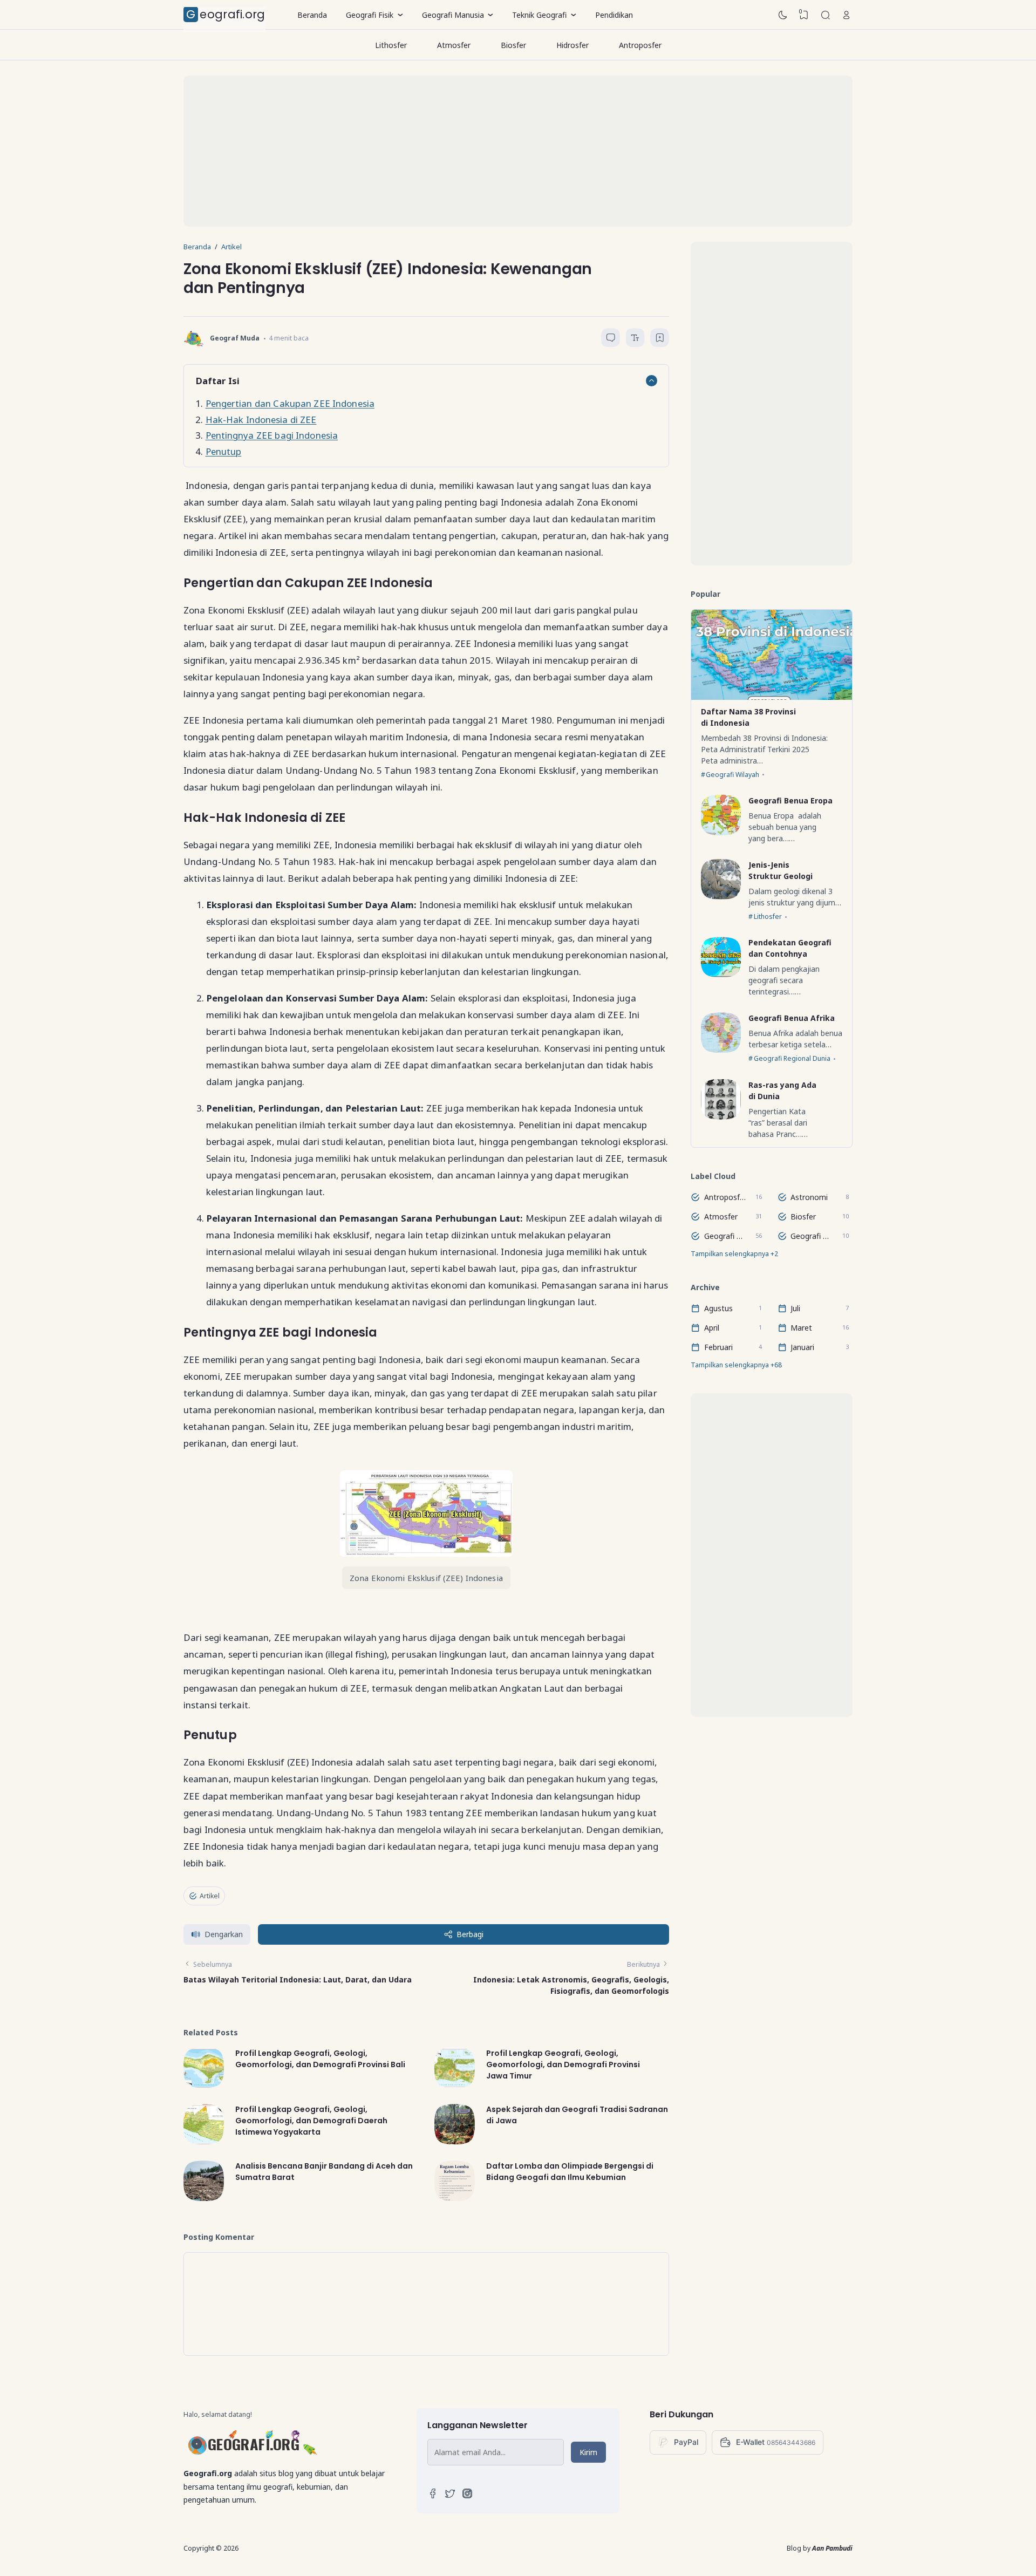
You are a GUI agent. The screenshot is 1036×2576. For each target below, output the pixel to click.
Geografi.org (226, 14)
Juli (795, 1308)
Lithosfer (391, 45)
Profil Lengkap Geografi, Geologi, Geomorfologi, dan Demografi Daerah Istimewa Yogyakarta (311, 2121)
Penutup (224, 451)
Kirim (588, 2452)
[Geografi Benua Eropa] (721, 832)
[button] (217, 1935)
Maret (801, 1328)
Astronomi (809, 1197)
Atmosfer (454, 45)
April (712, 1328)
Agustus (718, 1308)
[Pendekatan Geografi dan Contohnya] (721, 974)
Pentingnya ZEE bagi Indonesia (272, 435)
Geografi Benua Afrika (792, 1018)
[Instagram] (467, 2496)
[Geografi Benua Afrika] (721, 1050)
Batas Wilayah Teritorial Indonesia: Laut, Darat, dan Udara (298, 1979)
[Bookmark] (660, 340)
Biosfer (513, 45)
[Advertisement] (507, 151)
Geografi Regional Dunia (792, 1058)
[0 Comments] (611, 338)
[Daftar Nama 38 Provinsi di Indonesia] (772, 697)
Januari (802, 1347)
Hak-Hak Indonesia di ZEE (261, 420)
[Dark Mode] (783, 15)
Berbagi (470, 1934)
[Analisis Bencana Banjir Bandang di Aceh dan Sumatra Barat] (204, 2198)
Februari (718, 1347)
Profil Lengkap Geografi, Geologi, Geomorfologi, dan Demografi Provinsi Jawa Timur (563, 2064)
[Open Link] (847, 15)
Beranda (312, 15)
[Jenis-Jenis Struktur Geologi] (721, 897)
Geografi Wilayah (732, 775)
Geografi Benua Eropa (790, 800)
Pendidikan (614, 15)
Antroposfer (640, 45)
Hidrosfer (572, 45)
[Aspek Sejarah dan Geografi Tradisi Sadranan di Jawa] (455, 2141)
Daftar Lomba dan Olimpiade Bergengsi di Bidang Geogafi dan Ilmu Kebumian (570, 2172)
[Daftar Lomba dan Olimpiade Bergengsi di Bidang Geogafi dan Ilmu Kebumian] (455, 2198)
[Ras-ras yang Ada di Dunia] (721, 1117)
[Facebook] (433, 2496)
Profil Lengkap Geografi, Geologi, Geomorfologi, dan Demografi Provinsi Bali (320, 2058)
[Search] (826, 15)
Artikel (210, 1896)
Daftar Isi (217, 381)
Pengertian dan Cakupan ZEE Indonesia (290, 403)
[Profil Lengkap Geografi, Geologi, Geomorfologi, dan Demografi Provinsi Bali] (204, 2085)
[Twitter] (450, 2496)
